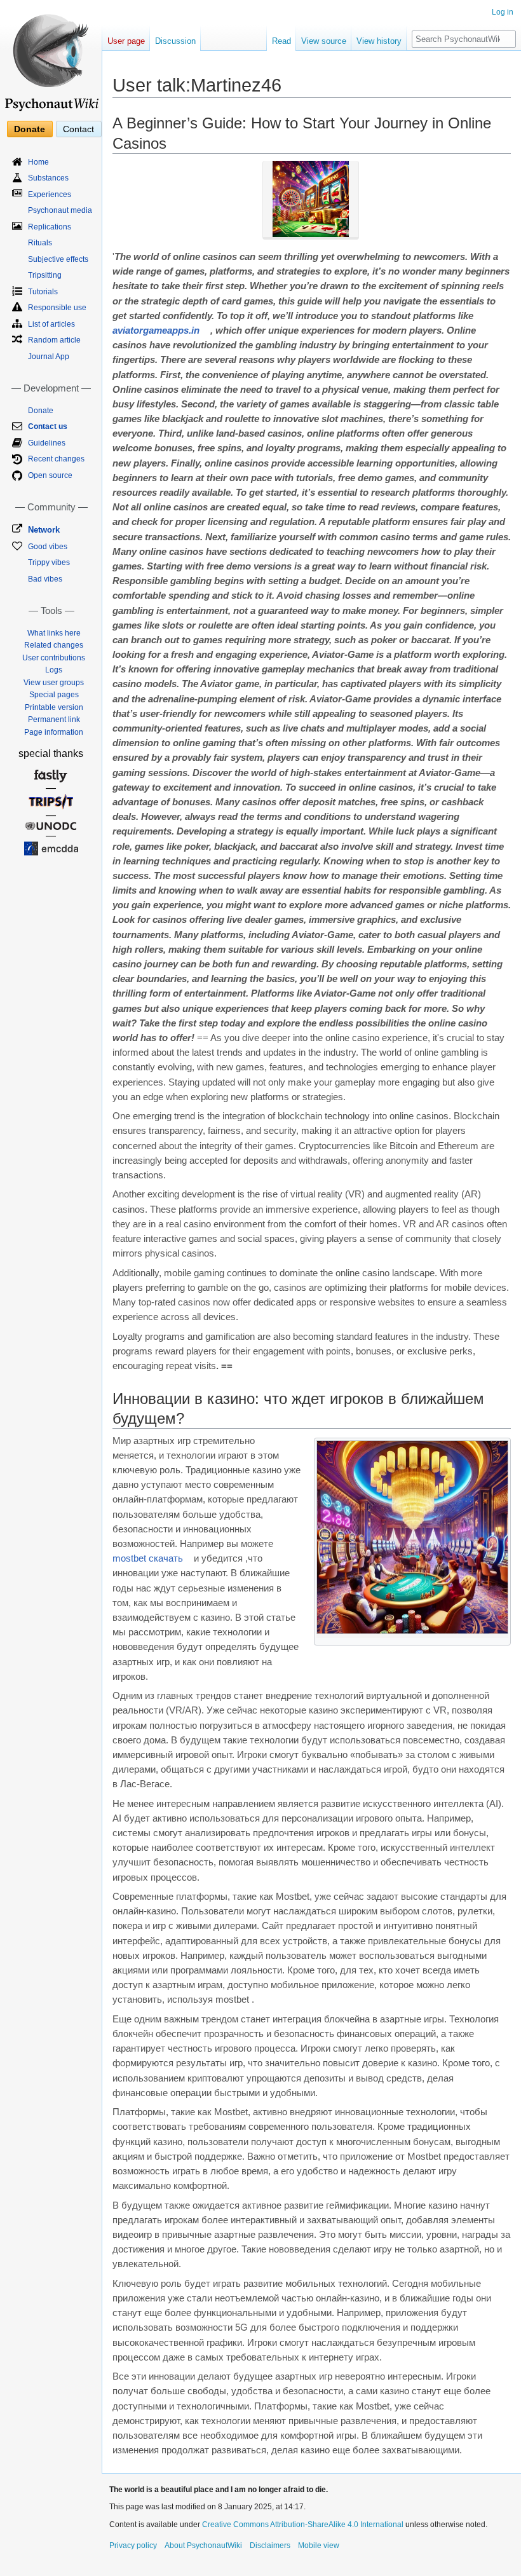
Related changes (54, 645)
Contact (78, 129)
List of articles (51, 324)
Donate (30, 129)
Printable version (54, 707)
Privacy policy (133, 2545)
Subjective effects (58, 259)
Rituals (40, 243)
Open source (50, 475)
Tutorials (43, 292)
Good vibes (48, 547)
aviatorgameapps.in (156, 331)
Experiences (50, 194)
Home (38, 162)
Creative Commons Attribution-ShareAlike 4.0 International (303, 2525)
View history (379, 41)
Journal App (49, 357)
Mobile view (319, 2545)
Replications (50, 227)
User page (126, 41)
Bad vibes (45, 579)
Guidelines (47, 443)
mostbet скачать (148, 1558)
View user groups (54, 683)
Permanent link (54, 719)
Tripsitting (45, 275)
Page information (54, 732)
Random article (54, 340)
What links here (54, 633)
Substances (48, 178)
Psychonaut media (60, 210)
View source (324, 41)
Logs (54, 670)
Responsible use (57, 308)
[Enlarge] (502, 1639)
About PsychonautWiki (203, 2545)
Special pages (54, 695)
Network (44, 530)
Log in (503, 12)
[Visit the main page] (51, 57)
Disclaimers (270, 2545)
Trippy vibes (49, 562)
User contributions (54, 658)
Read (281, 41)
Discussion (175, 41)
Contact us (48, 426)
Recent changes (56, 459)
